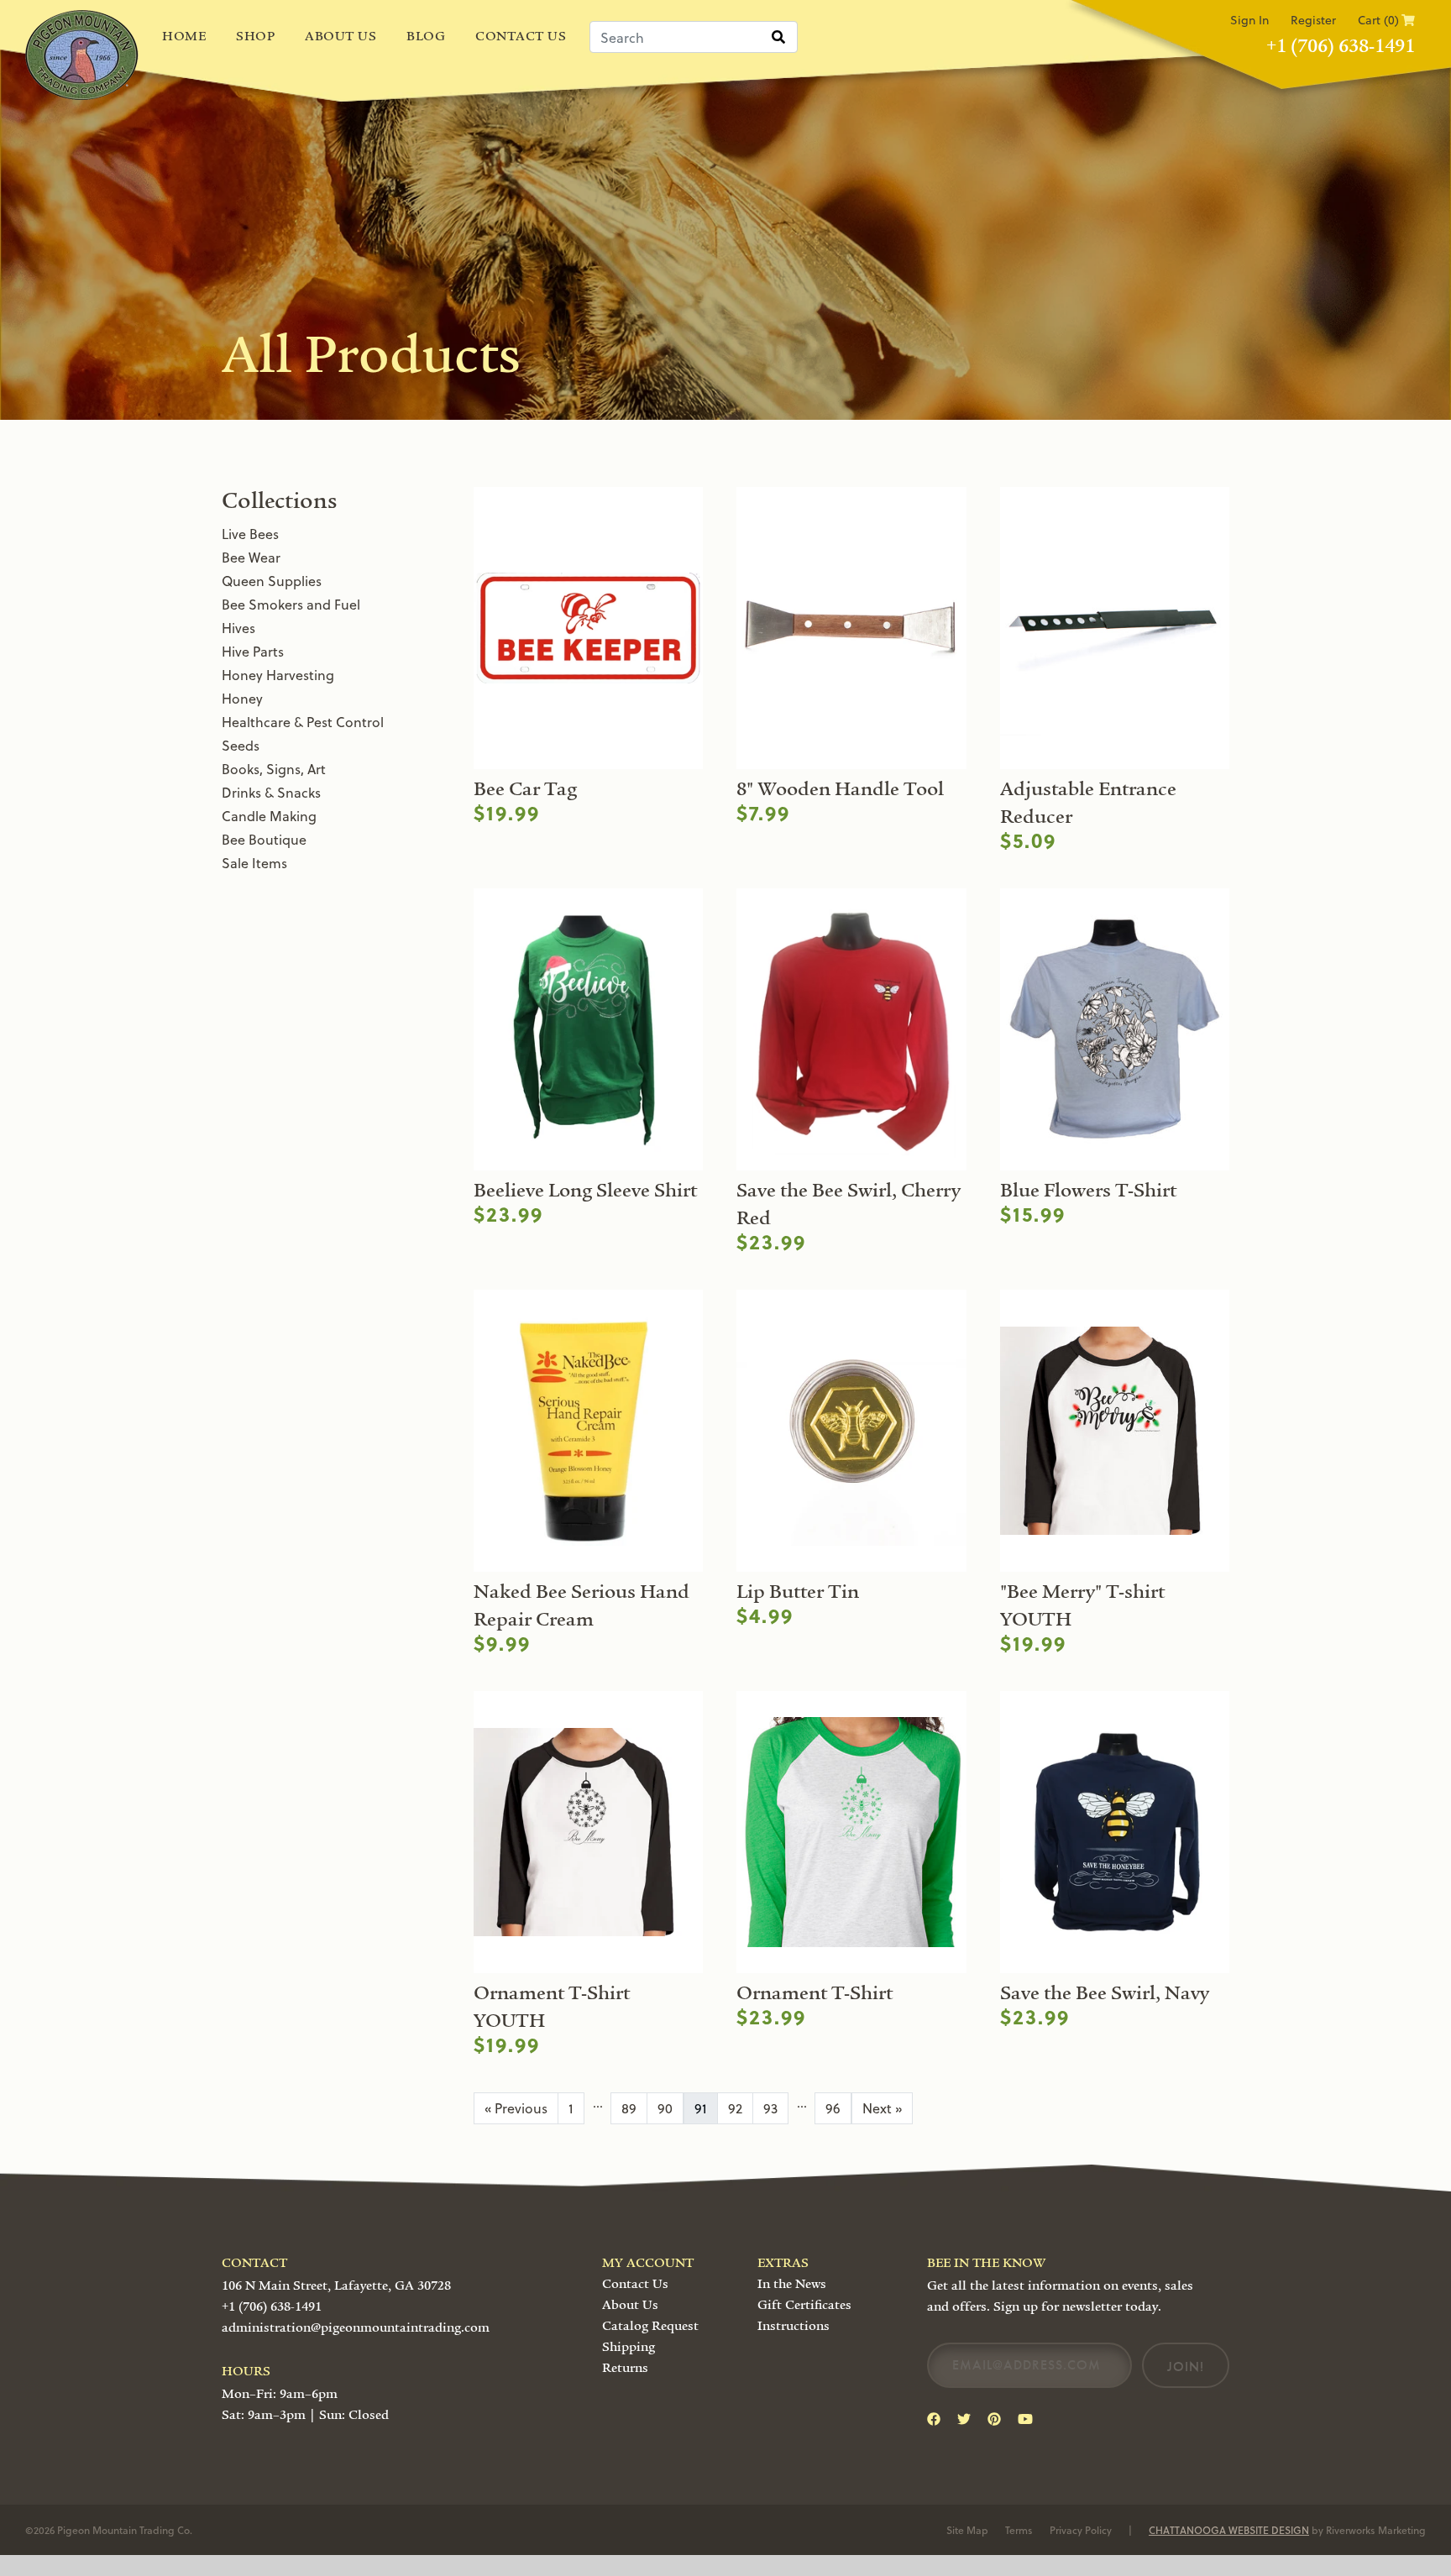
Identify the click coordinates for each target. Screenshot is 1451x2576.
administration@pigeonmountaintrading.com (356, 2327)
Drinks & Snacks (271, 792)
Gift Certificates (804, 2305)
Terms (1019, 2530)
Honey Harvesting (278, 675)
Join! (1186, 2367)
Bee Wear (251, 557)
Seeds (241, 745)
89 (629, 2108)
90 (665, 2108)
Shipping (629, 2347)
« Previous (516, 2108)
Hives (238, 628)
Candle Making (269, 816)
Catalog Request (650, 2326)
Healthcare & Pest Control (303, 722)
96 (833, 2108)
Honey (242, 698)
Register (1313, 20)
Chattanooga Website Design (1229, 2530)
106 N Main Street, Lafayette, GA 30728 (336, 2285)
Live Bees (250, 534)
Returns (625, 2368)
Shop (255, 36)
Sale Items (254, 863)
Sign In (1249, 20)
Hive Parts (253, 651)
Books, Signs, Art (274, 769)
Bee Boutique (264, 839)
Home (184, 36)
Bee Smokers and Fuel (291, 604)
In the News (792, 2284)
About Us (340, 36)
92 (735, 2108)
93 (770, 2108)
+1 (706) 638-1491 (1341, 46)
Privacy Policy (1081, 2530)
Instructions (794, 2326)
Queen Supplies (272, 581)
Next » (882, 2108)
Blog (426, 36)
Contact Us (521, 36)
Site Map (967, 2530)
